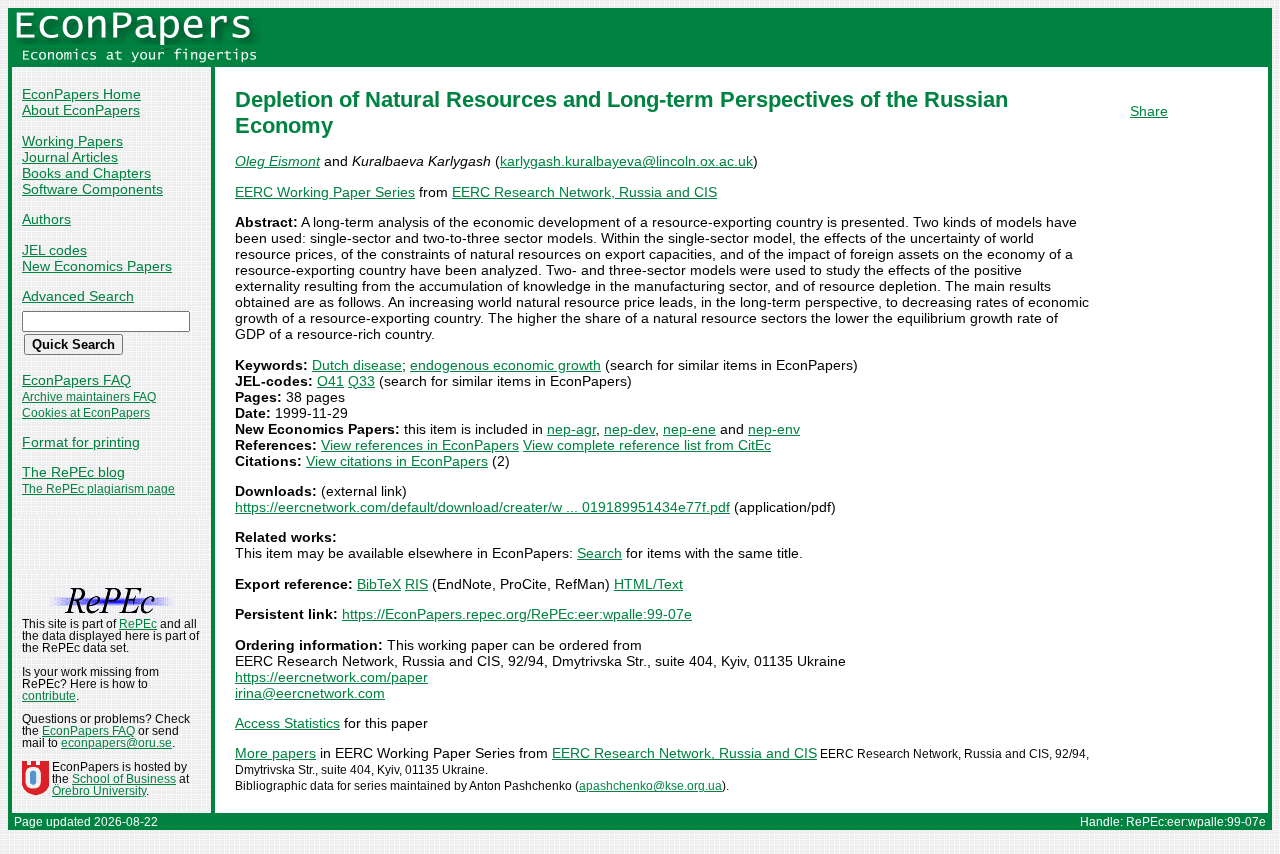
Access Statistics (287, 723)
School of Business (124, 779)
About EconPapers (81, 110)
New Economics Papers (97, 266)
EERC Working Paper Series (325, 192)
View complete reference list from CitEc (647, 445)
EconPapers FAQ (76, 380)
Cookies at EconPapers (86, 413)
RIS (416, 584)
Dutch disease (357, 365)
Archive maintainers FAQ (89, 397)
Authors (46, 219)
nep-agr (571, 429)
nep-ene (689, 429)
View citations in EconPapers (397, 461)
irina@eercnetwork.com (310, 693)
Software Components (92, 189)
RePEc (138, 624)
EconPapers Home (81, 94)
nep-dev (629, 429)
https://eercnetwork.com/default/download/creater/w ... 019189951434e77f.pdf (482, 507)
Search (599, 553)
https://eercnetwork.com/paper (331, 677)
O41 (330, 381)
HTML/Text (648, 584)
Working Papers (72, 141)
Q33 (361, 381)
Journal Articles (70, 157)
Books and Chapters (86, 173)
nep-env (774, 429)
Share (1149, 111)
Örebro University (99, 791)
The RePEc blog (73, 472)
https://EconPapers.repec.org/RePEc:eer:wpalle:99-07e (517, 614)
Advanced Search (78, 296)
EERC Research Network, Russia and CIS (584, 192)
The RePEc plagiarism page (98, 489)
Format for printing (81, 442)
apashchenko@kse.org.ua (650, 786)
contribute (49, 696)
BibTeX (379, 584)
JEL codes (54, 250)
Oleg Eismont (277, 161)
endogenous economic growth (505, 365)
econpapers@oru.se (116, 743)
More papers (275, 753)
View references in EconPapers (420, 445)
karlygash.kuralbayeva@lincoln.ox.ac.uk (626, 161)
